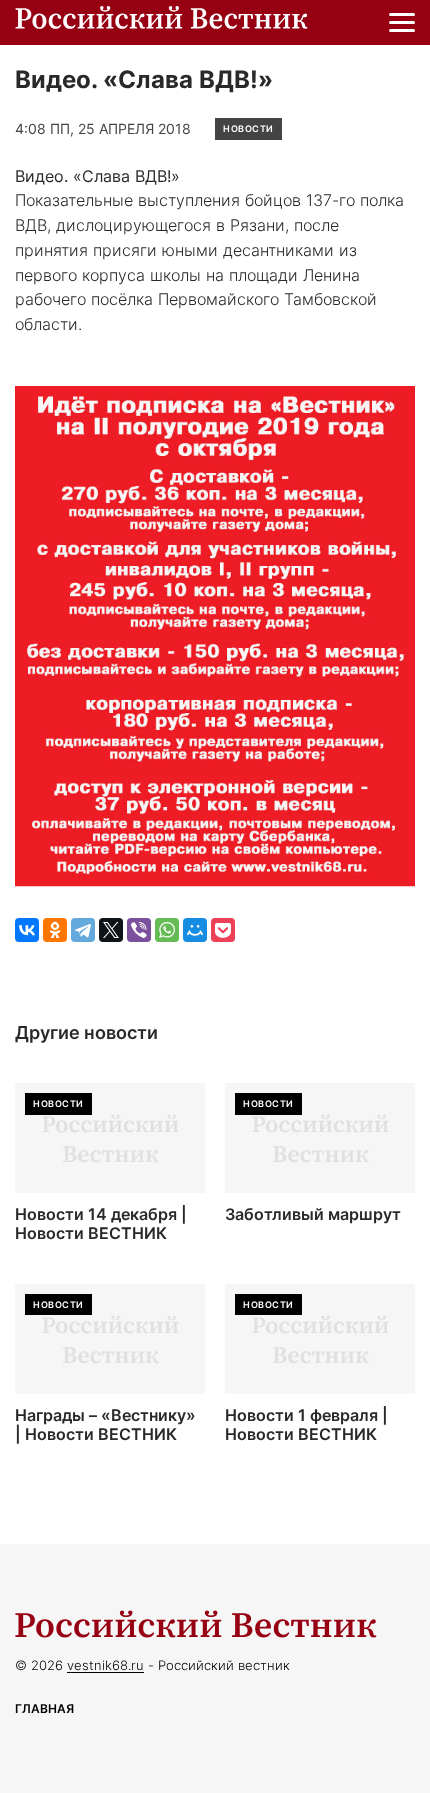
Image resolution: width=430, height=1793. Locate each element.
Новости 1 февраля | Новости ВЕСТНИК (306, 1425)
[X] (111, 930)
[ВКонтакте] (27, 930)
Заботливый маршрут (313, 1214)
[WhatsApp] (167, 930)
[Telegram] (83, 930)
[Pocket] (223, 930)
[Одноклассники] (55, 930)
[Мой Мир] (195, 930)
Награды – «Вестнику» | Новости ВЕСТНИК (105, 1425)
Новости (248, 128)
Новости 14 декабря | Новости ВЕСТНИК (101, 1224)
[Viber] (139, 930)
